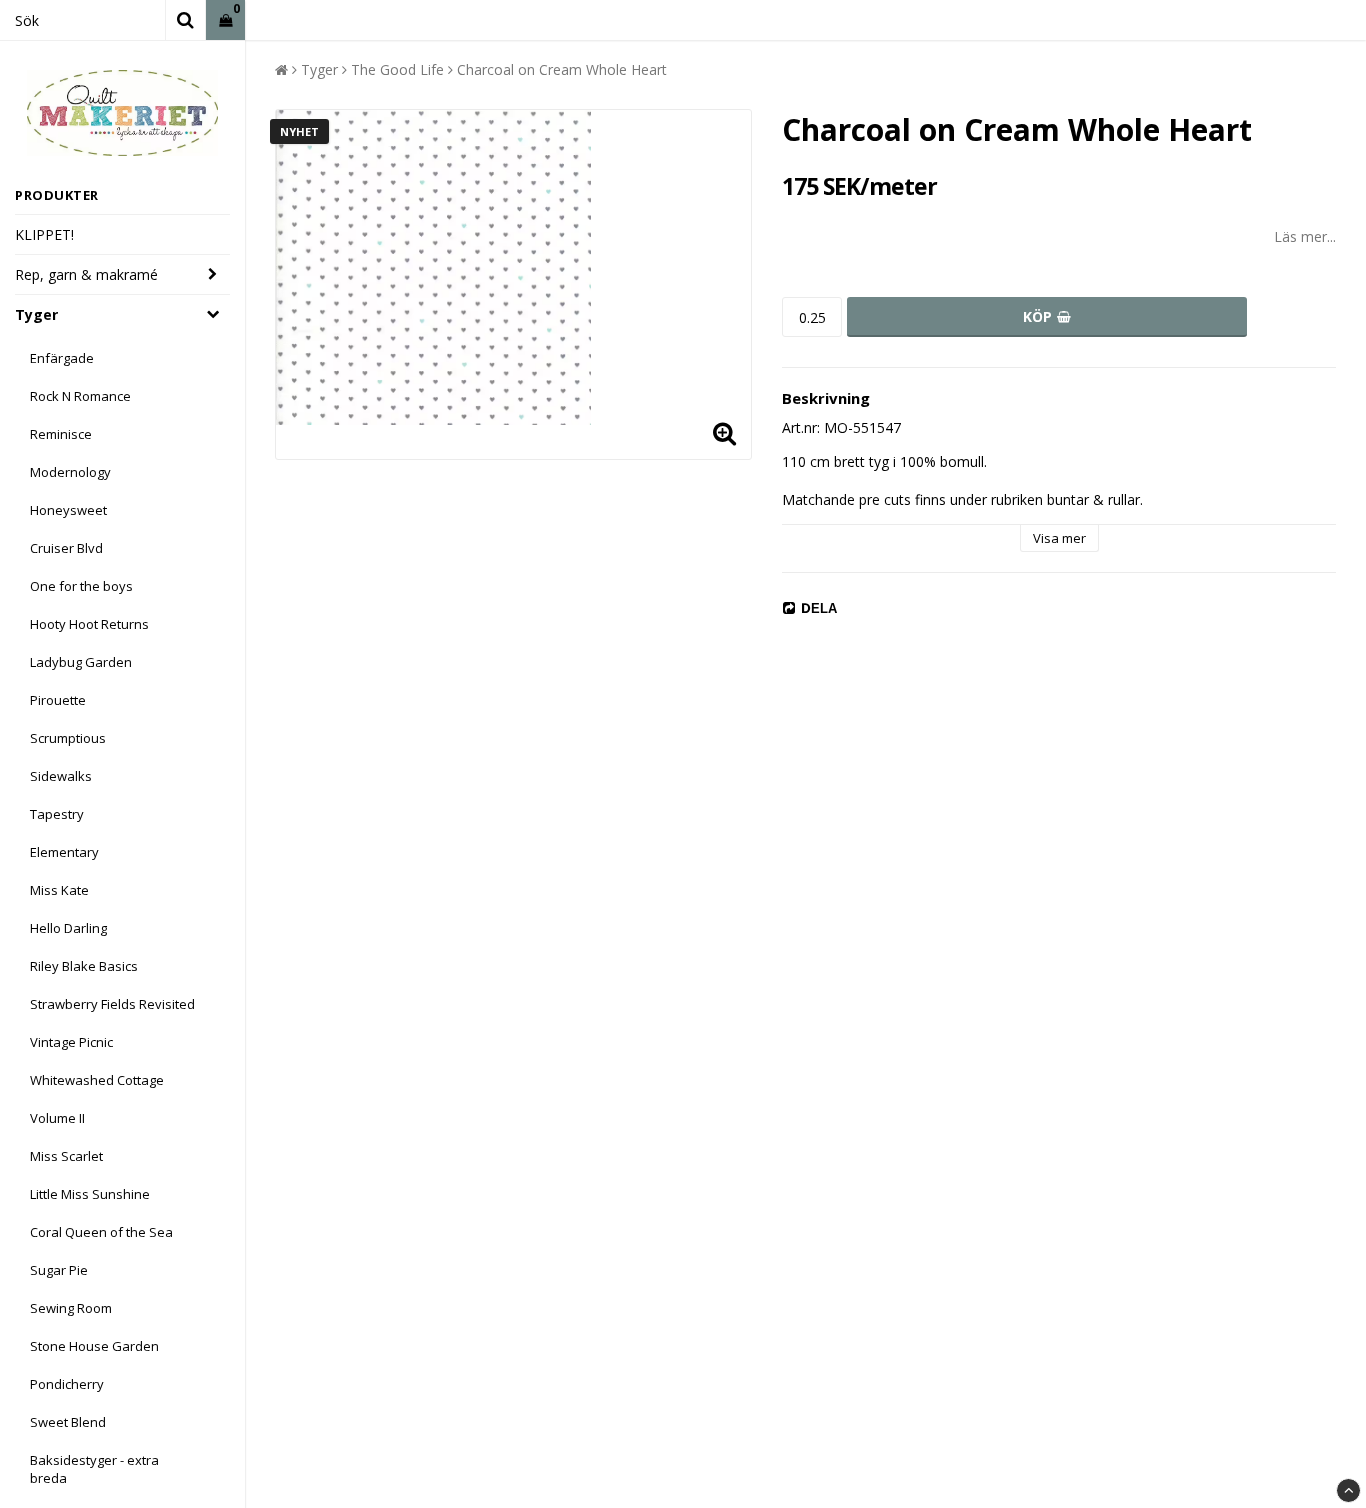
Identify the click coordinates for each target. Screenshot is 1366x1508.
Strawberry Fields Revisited (112, 1004)
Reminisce (61, 434)
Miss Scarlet (66, 1156)
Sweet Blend (68, 1422)
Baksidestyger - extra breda (94, 1469)
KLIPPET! (44, 234)
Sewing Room (71, 1308)
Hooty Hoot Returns (89, 624)
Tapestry (57, 814)
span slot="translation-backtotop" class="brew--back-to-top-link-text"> (1348, 1490)
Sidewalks (61, 776)
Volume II (57, 1118)
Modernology (70, 472)
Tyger (36, 314)
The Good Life (397, 69)
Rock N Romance (80, 396)
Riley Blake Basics (84, 966)
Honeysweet (68, 510)
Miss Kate (59, 890)
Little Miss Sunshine (90, 1194)
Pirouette (58, 700)
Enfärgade (62, 358)
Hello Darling (68, 928)
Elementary (64, 852)
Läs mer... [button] (1305, 236)
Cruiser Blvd (66, 548)
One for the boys (81, 586)
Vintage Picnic (71, 1042)
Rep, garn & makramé (86, 274)
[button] (225, 20)
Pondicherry (67, 1384)
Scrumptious (68, 738)
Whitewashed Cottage (97, 1080)
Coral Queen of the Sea (101, 1232)
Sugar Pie (59, 1270)
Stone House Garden (94, 1346)
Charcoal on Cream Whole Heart (562, 69)
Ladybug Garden (81, 662)
